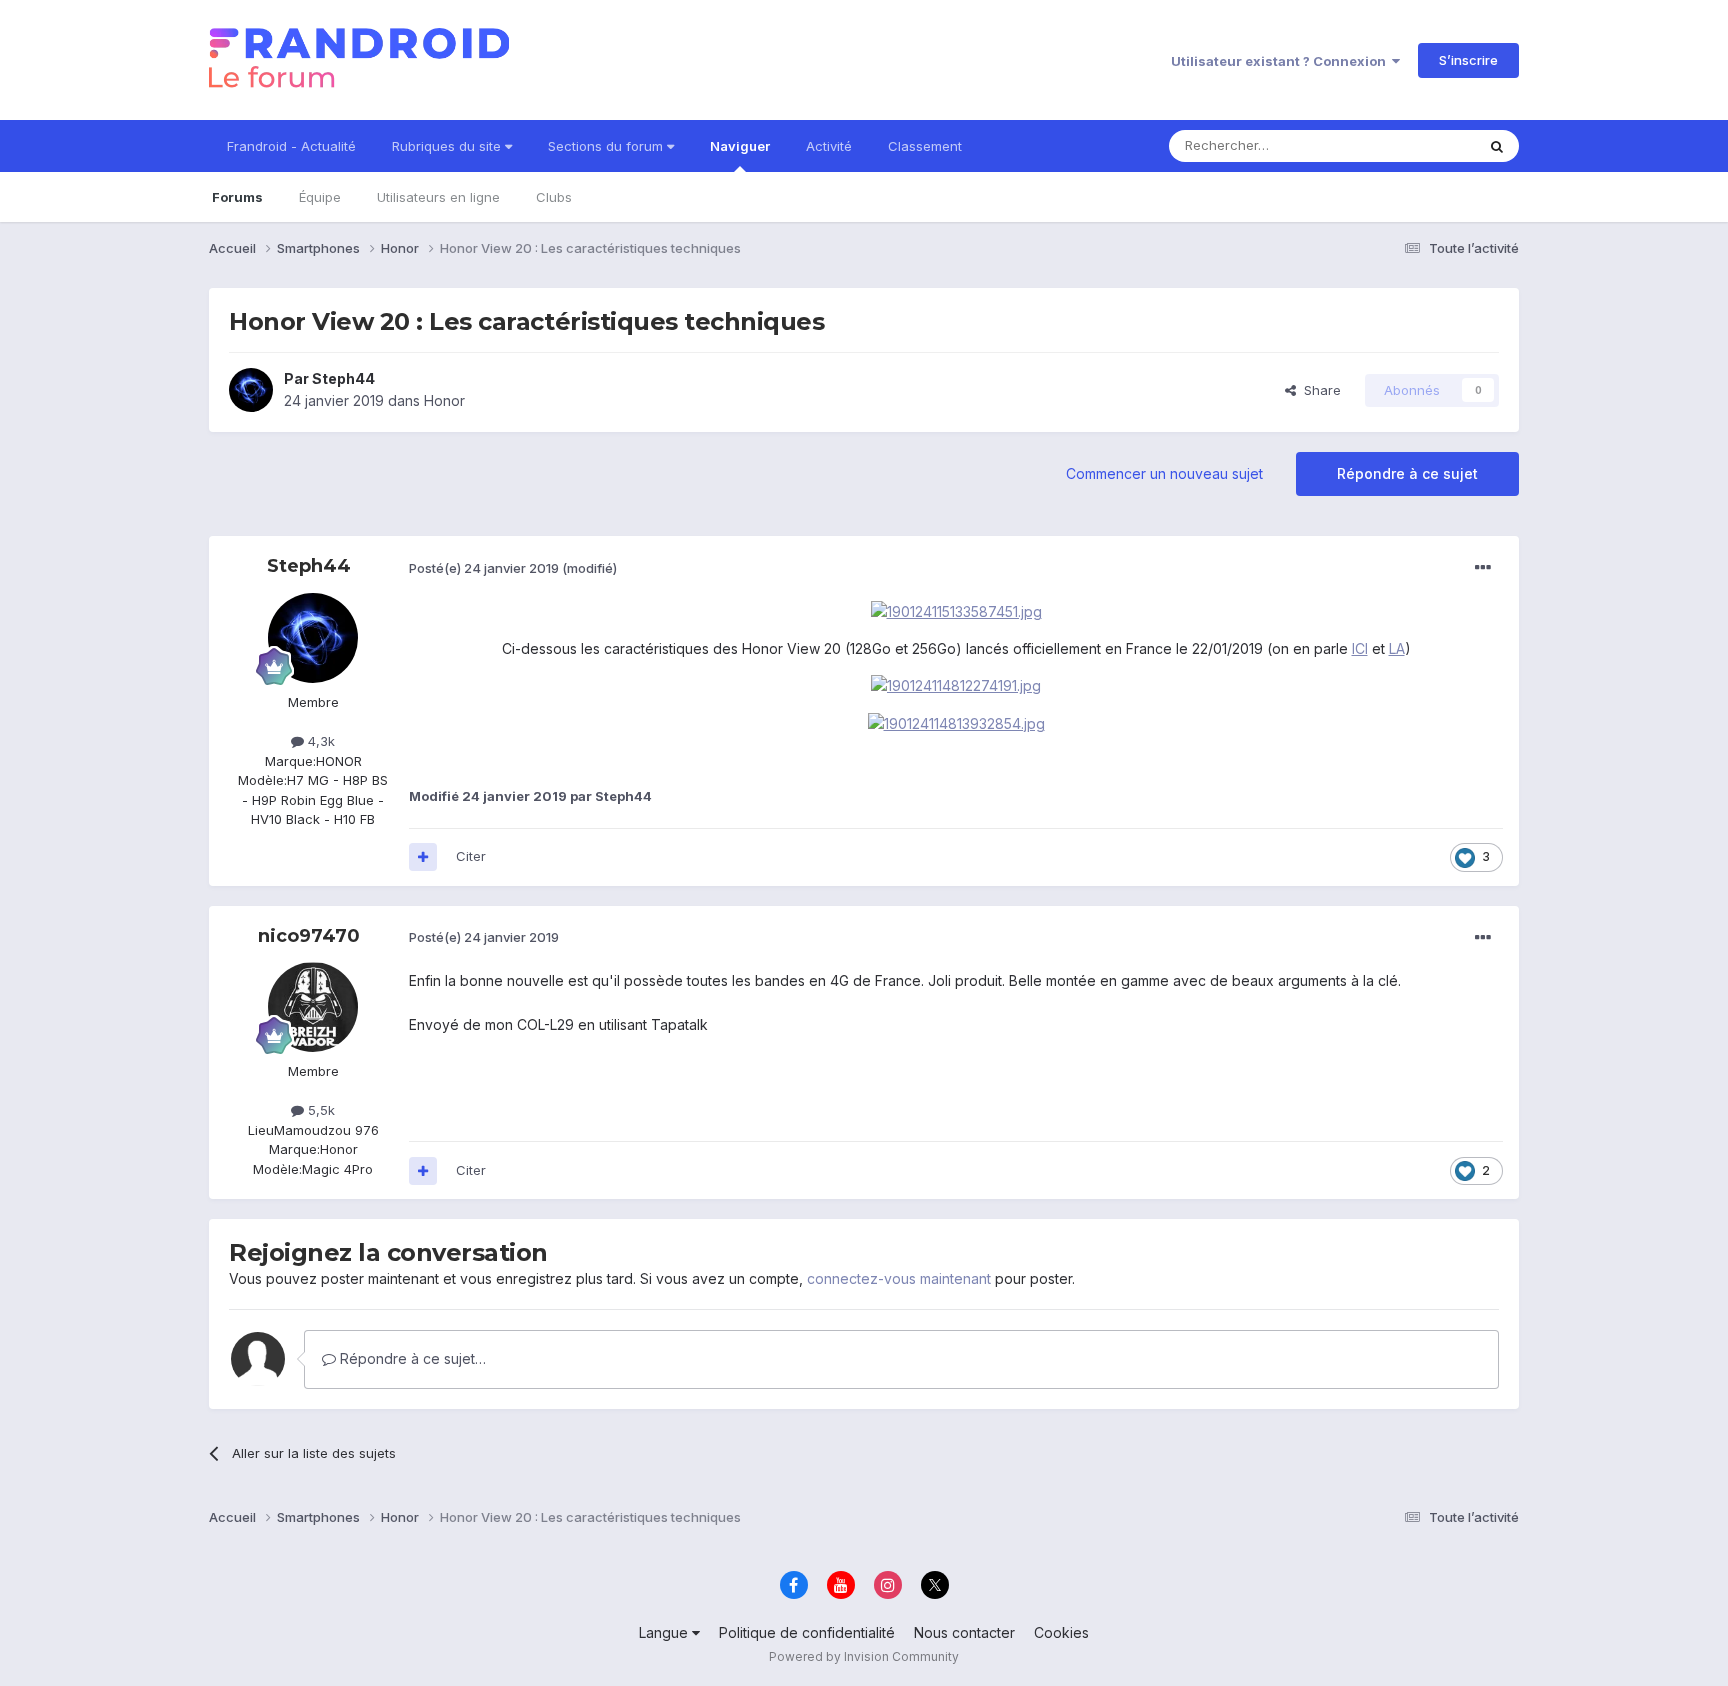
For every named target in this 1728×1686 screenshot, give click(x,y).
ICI (1360, 648)
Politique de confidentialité (807, 1632)
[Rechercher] (1497, 146)
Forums (237, 197)
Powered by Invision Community (864, 1656)
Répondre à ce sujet (1407, 473)
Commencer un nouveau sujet (1164, 473)
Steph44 (343, 378)
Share (1318, 390)
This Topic (1416, 145)
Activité (829, 146)
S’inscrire (1468, 60)
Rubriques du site (448, 146)
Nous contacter (964, 1632)
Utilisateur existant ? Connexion (1281, 61)
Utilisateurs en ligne (438, 197)
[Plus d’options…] (1483, 568)
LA (1397, 648)
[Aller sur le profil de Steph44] (251, 390)
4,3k (319, 741)
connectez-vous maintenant (899, 1278)
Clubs (554, 197)
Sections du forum (607, 146)
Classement (925, 146)
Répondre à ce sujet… (411, 1358)
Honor (444, 400)
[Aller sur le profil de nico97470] (313, 1007)
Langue (665, 1632)
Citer (471, 856)
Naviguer (740, 146)
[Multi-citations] (423, 857)
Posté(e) (484, 568)
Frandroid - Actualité (291, 146)
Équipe (320, 197)
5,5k (319, 1110)
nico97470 (309, 936)
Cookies (1061, 1632)
